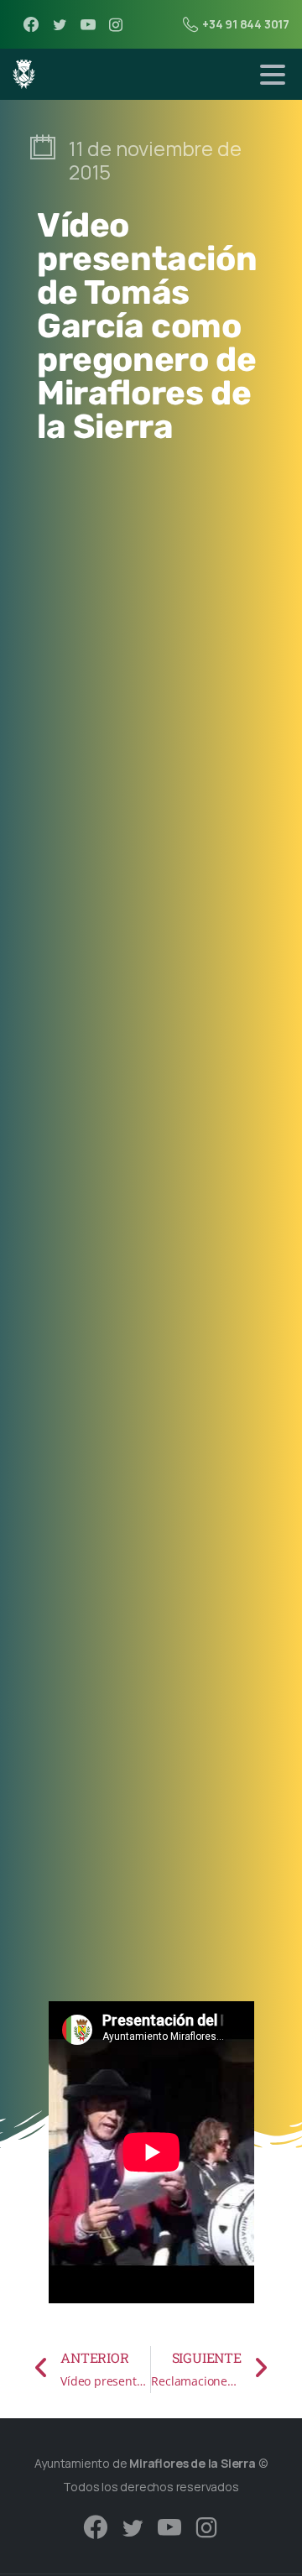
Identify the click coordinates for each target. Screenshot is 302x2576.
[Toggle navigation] (273, 75)
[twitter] (60, 24)
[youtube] (88, 24)
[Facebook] (31, 24)
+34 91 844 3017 (246, 24)
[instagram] (116, 24)
